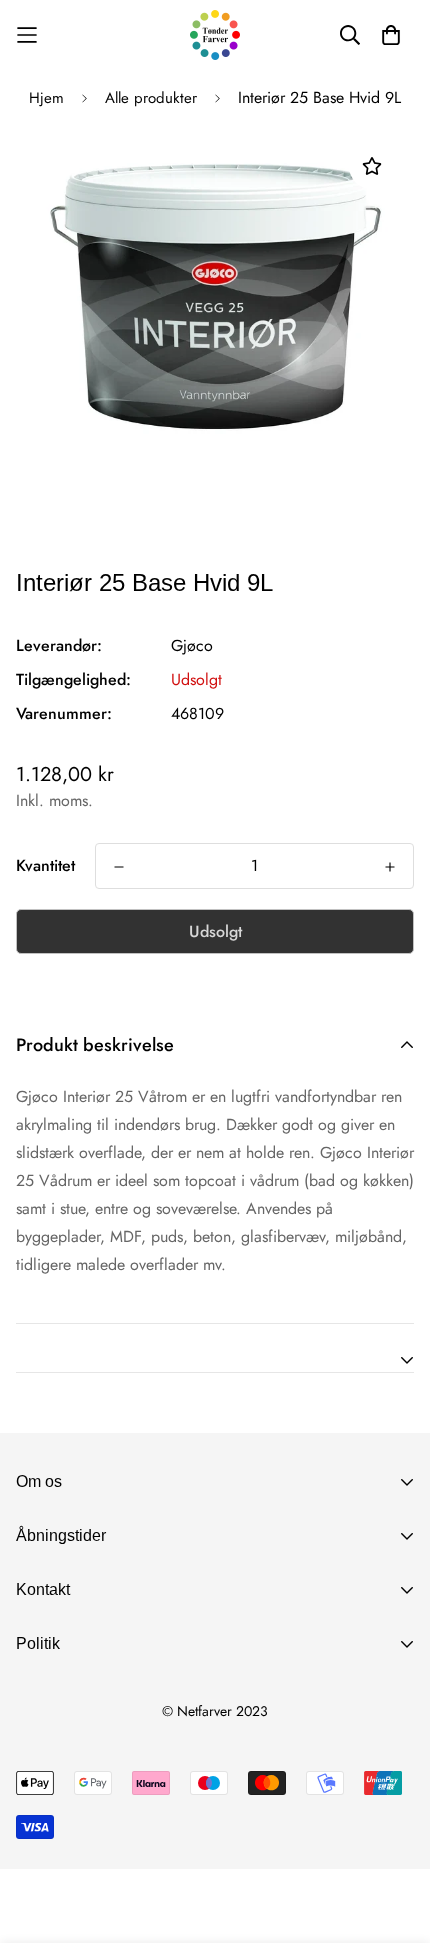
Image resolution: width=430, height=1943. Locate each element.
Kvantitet (45, 865)
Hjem (46, 98)
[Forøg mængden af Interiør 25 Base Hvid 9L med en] (390, 867)
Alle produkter (151, 98)
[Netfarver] (215, 35)
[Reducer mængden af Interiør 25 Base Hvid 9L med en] (119, 867)
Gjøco (192, 645)
